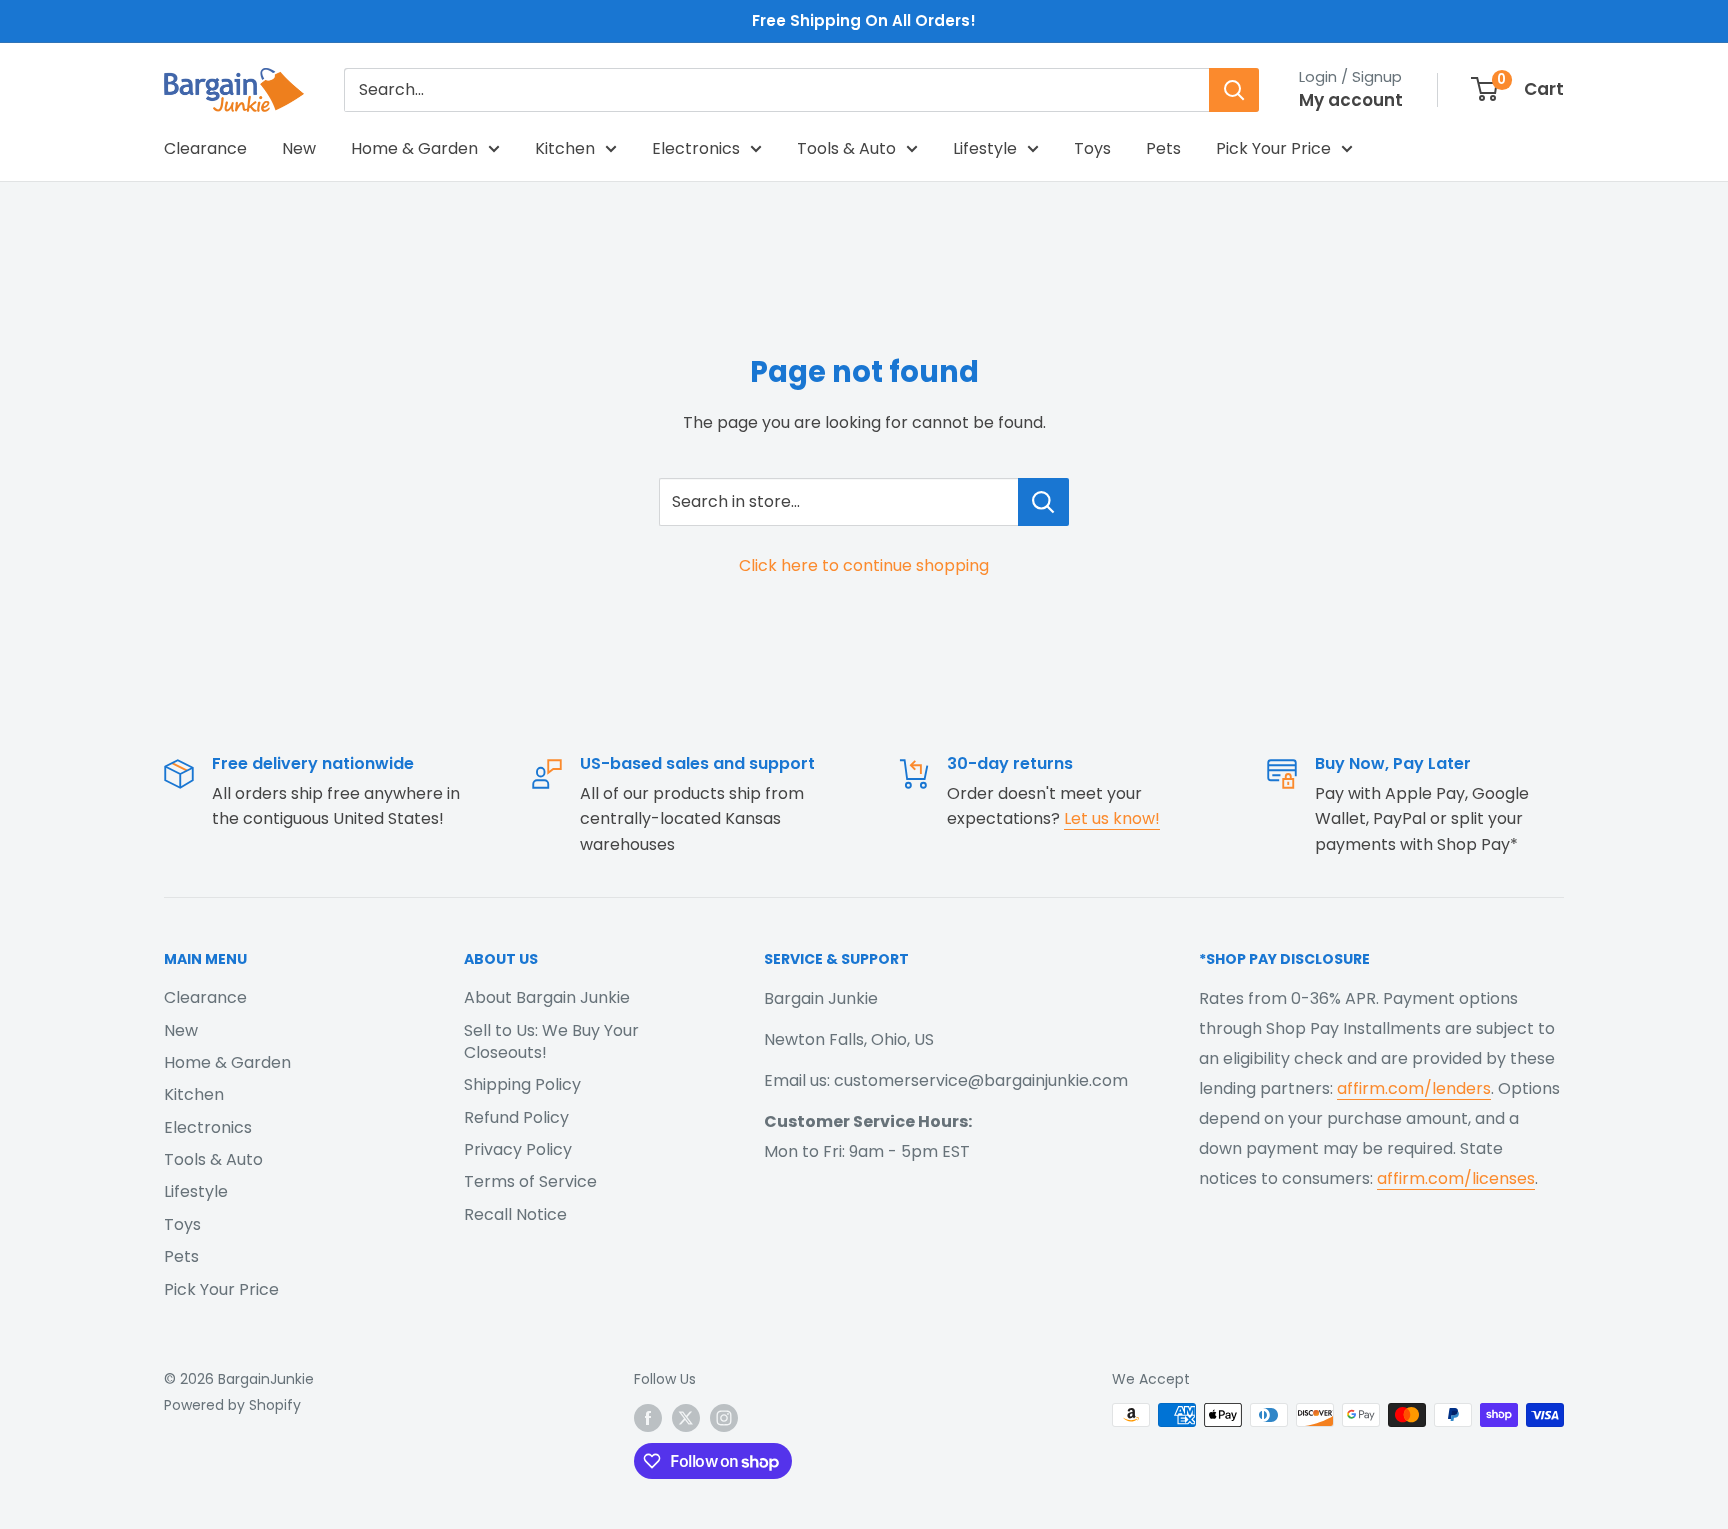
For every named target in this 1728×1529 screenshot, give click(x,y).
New (299, 148)
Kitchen (565, 148)
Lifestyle (985, 148)
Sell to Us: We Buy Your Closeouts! (551, 1041)
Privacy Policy (518, 1149)
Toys (1092, 148)
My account (1351, 100)
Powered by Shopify (232, 1405)
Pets (1163, 148)
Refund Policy (516, 1117)
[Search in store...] (1043, 502)
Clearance (205, 148)
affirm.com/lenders (1414, 1088)
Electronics (696, 148)
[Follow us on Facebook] (648, 1417)
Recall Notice (515, 1214)
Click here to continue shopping (864, 565)
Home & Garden (414, 148)
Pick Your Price (1273, 148)
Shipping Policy (522, 1084)
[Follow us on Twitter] (686, 1417)
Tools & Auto (846, 148)
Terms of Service (530, 1181)
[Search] (1234, 90)
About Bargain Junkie (547, 997)
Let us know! (1112, 818)
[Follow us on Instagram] (724, 1417)
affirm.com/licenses (1456, 1178)
